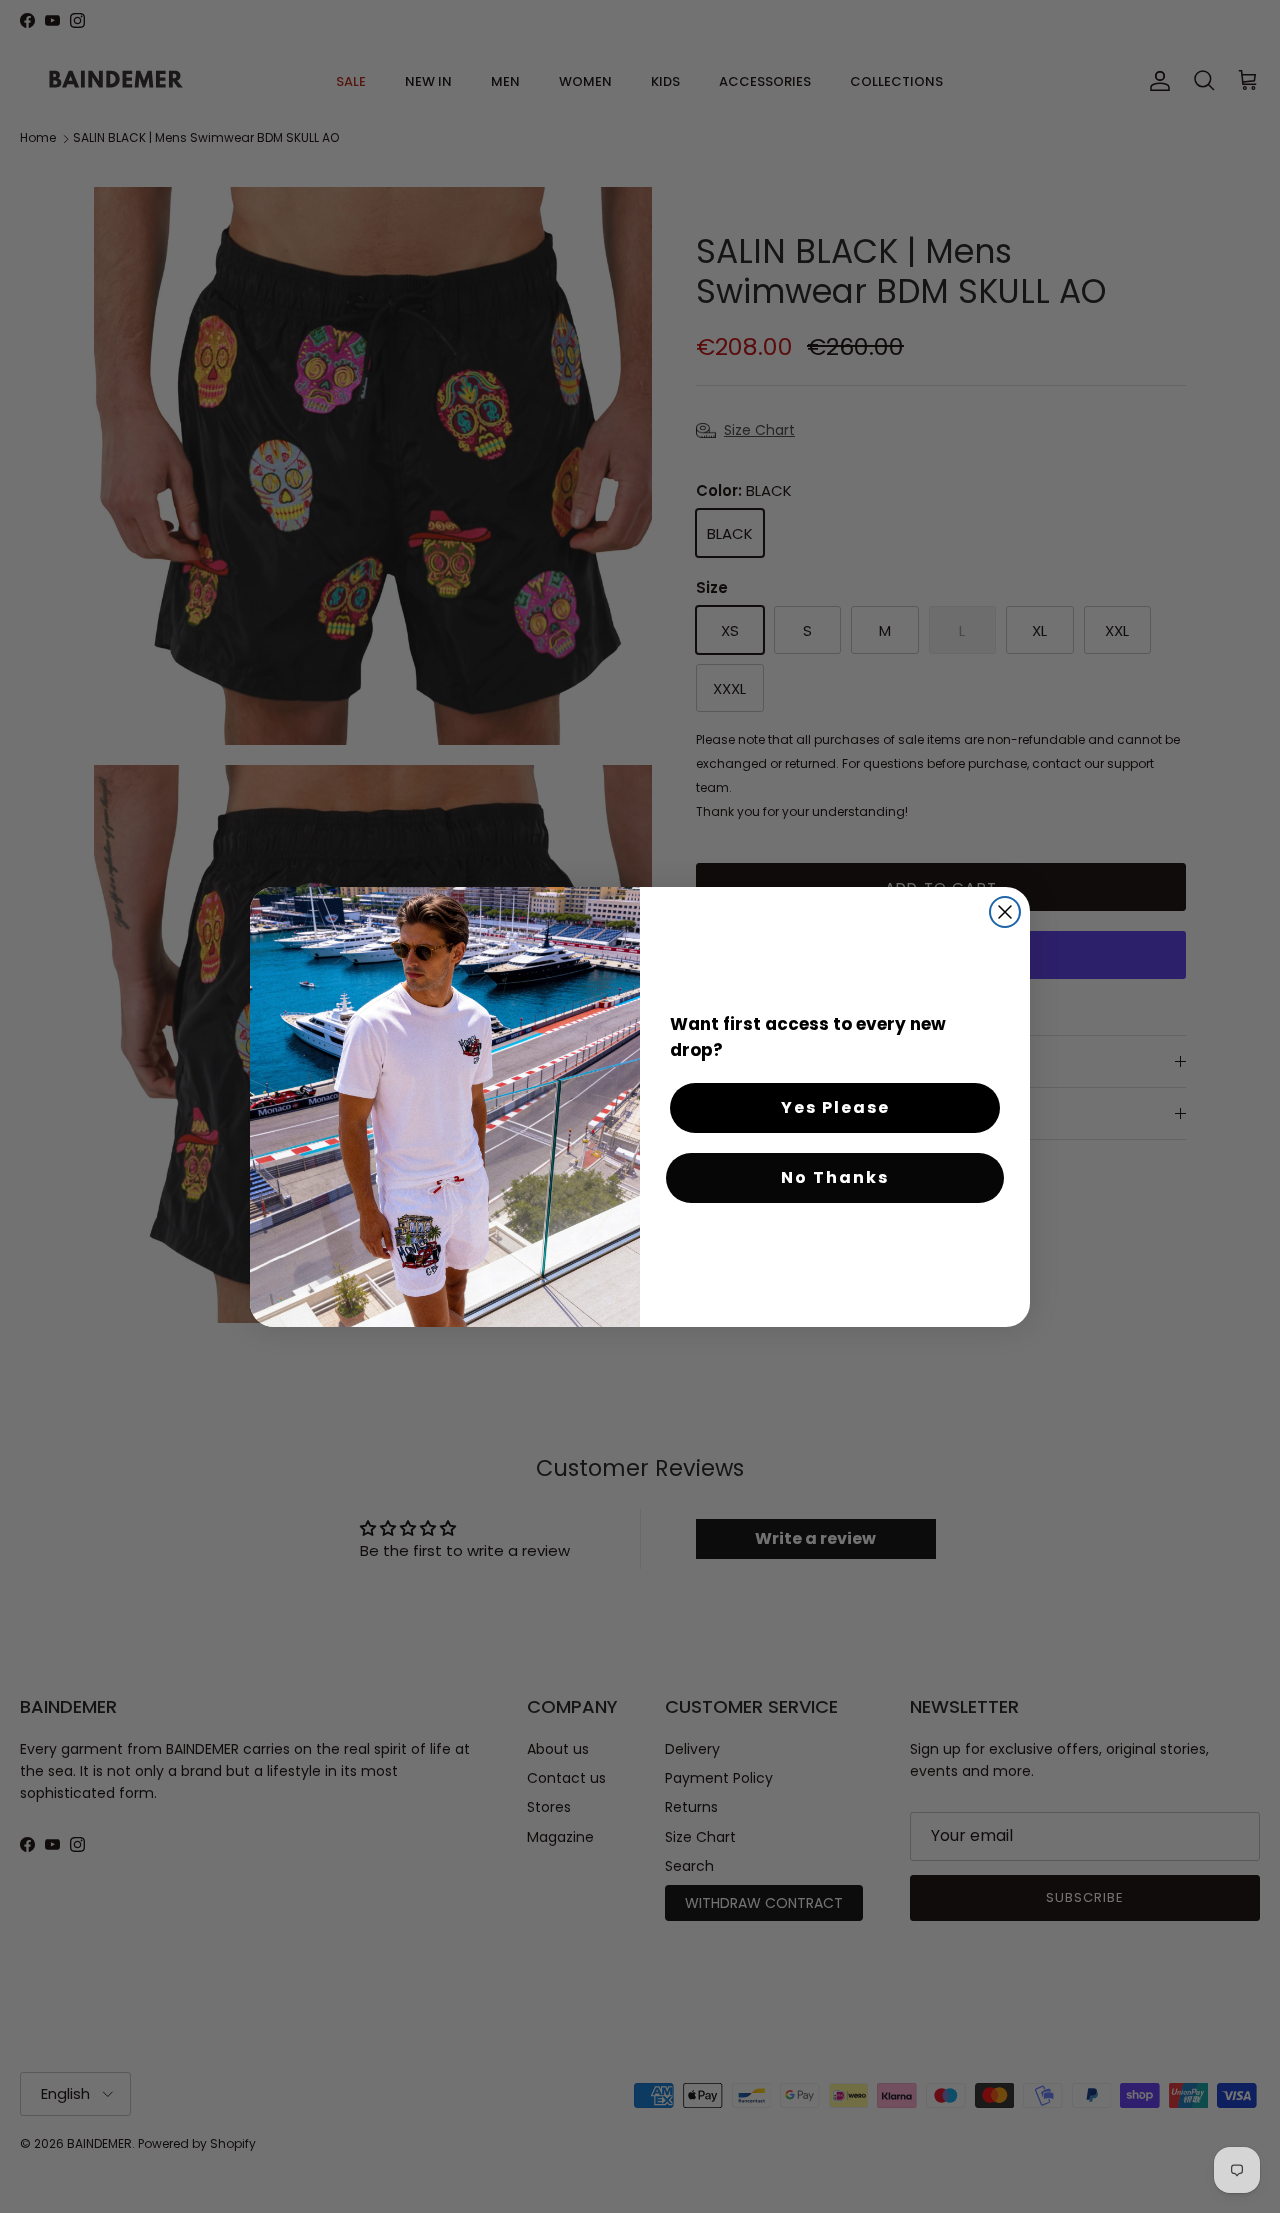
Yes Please (835, 1107)
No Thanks (835, 1177)
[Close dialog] (1005, 912)
